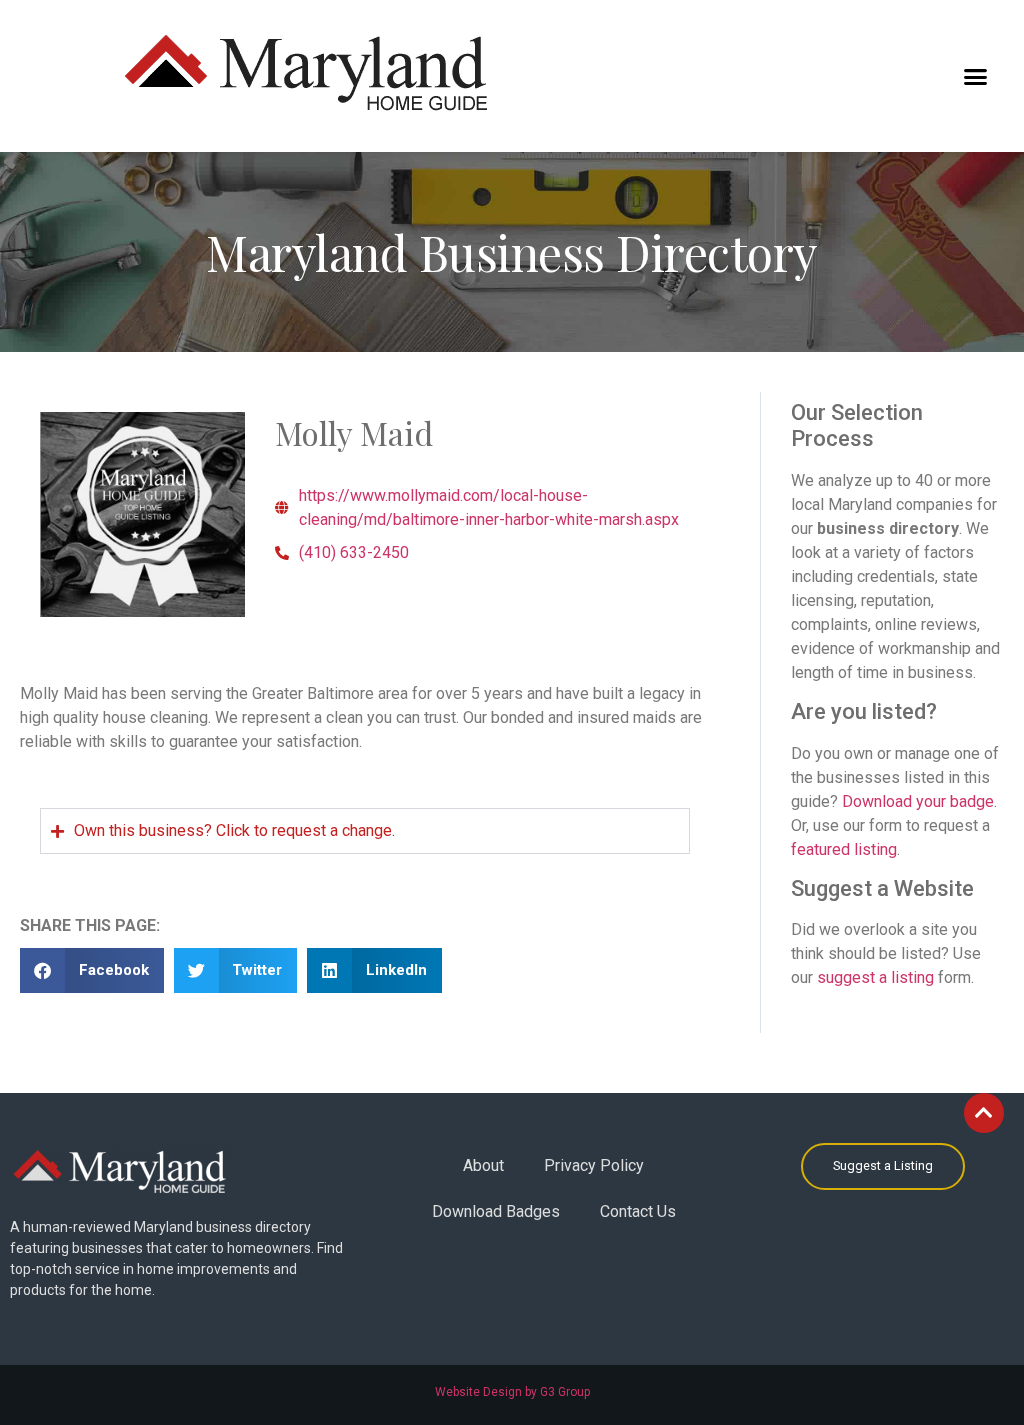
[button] (976, 76)
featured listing (844, 849)
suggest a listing (875, 977)
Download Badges (496, 1211)
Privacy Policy (594, 1165)
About (483, 1165)
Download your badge (918, 801)
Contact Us (638, 1211)
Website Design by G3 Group (512, 1392)
